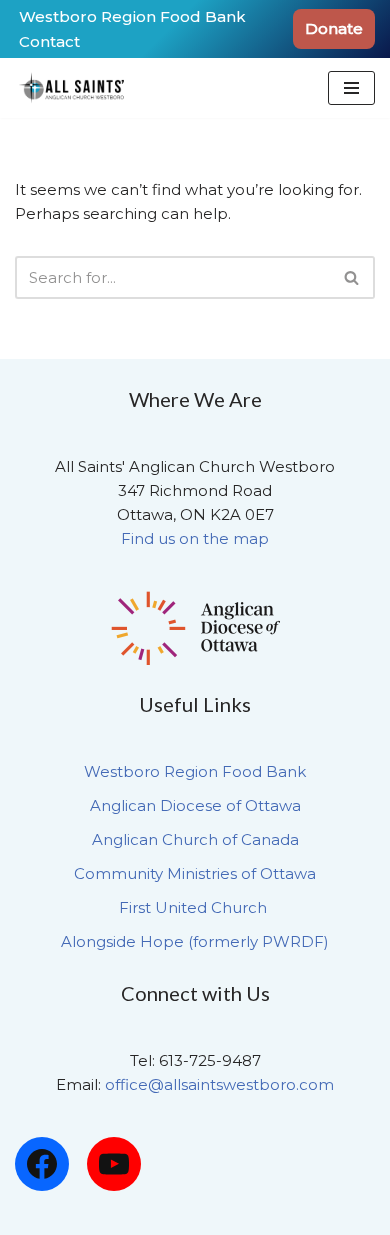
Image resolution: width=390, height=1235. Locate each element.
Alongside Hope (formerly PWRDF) (195, 941)
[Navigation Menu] (351, 88)
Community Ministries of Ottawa (195, 873)
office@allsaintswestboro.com (219, 1084)
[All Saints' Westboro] (75, 88)
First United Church (195, 907)
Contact (49, 41)
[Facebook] (42, 1164)
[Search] (352, 277)
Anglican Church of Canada (195, 839)
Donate (334, 28)
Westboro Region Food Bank (132, 16)
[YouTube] (114, 1164)
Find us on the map (195, 538)
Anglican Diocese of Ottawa (195, 805)
